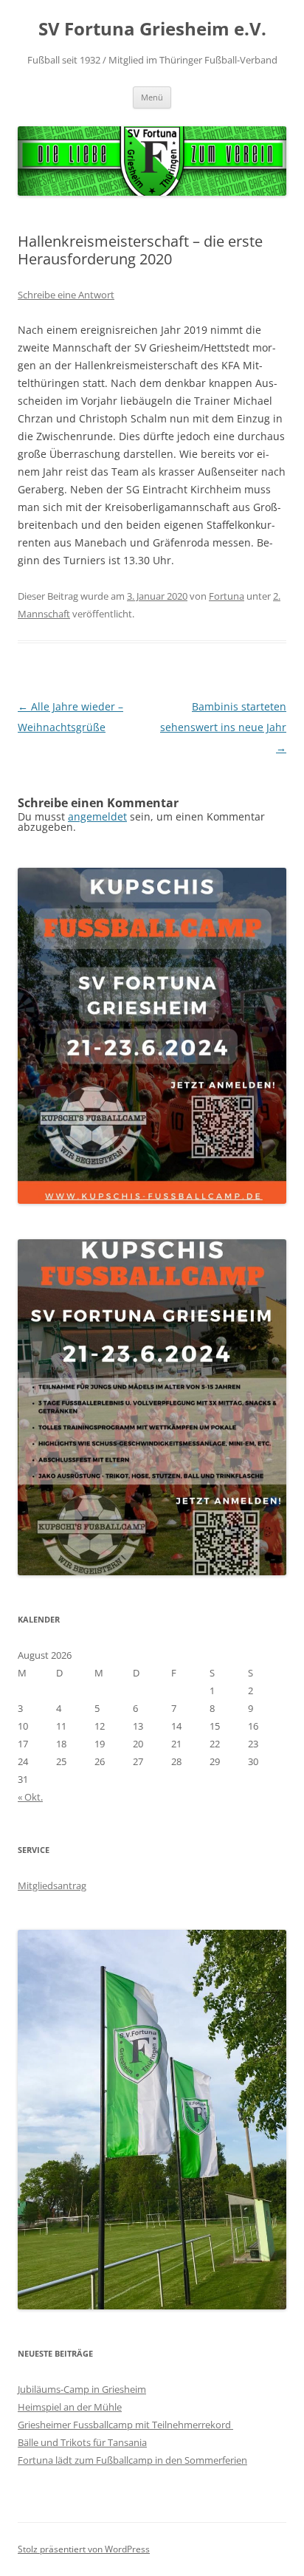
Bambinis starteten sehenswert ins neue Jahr (223, 727)
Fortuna (227, 596)
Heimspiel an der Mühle (70, 2407)
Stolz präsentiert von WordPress (84, 2549)
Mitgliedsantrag (52, 1885)
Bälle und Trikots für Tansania (82, 2442)
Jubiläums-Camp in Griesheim (82, 2389)
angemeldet (97, 816)
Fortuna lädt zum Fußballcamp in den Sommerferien (132, 2460)
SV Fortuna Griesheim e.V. (152, 29)
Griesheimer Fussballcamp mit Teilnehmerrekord (125, 2425)
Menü (152, 97)
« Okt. (30, 1797)
